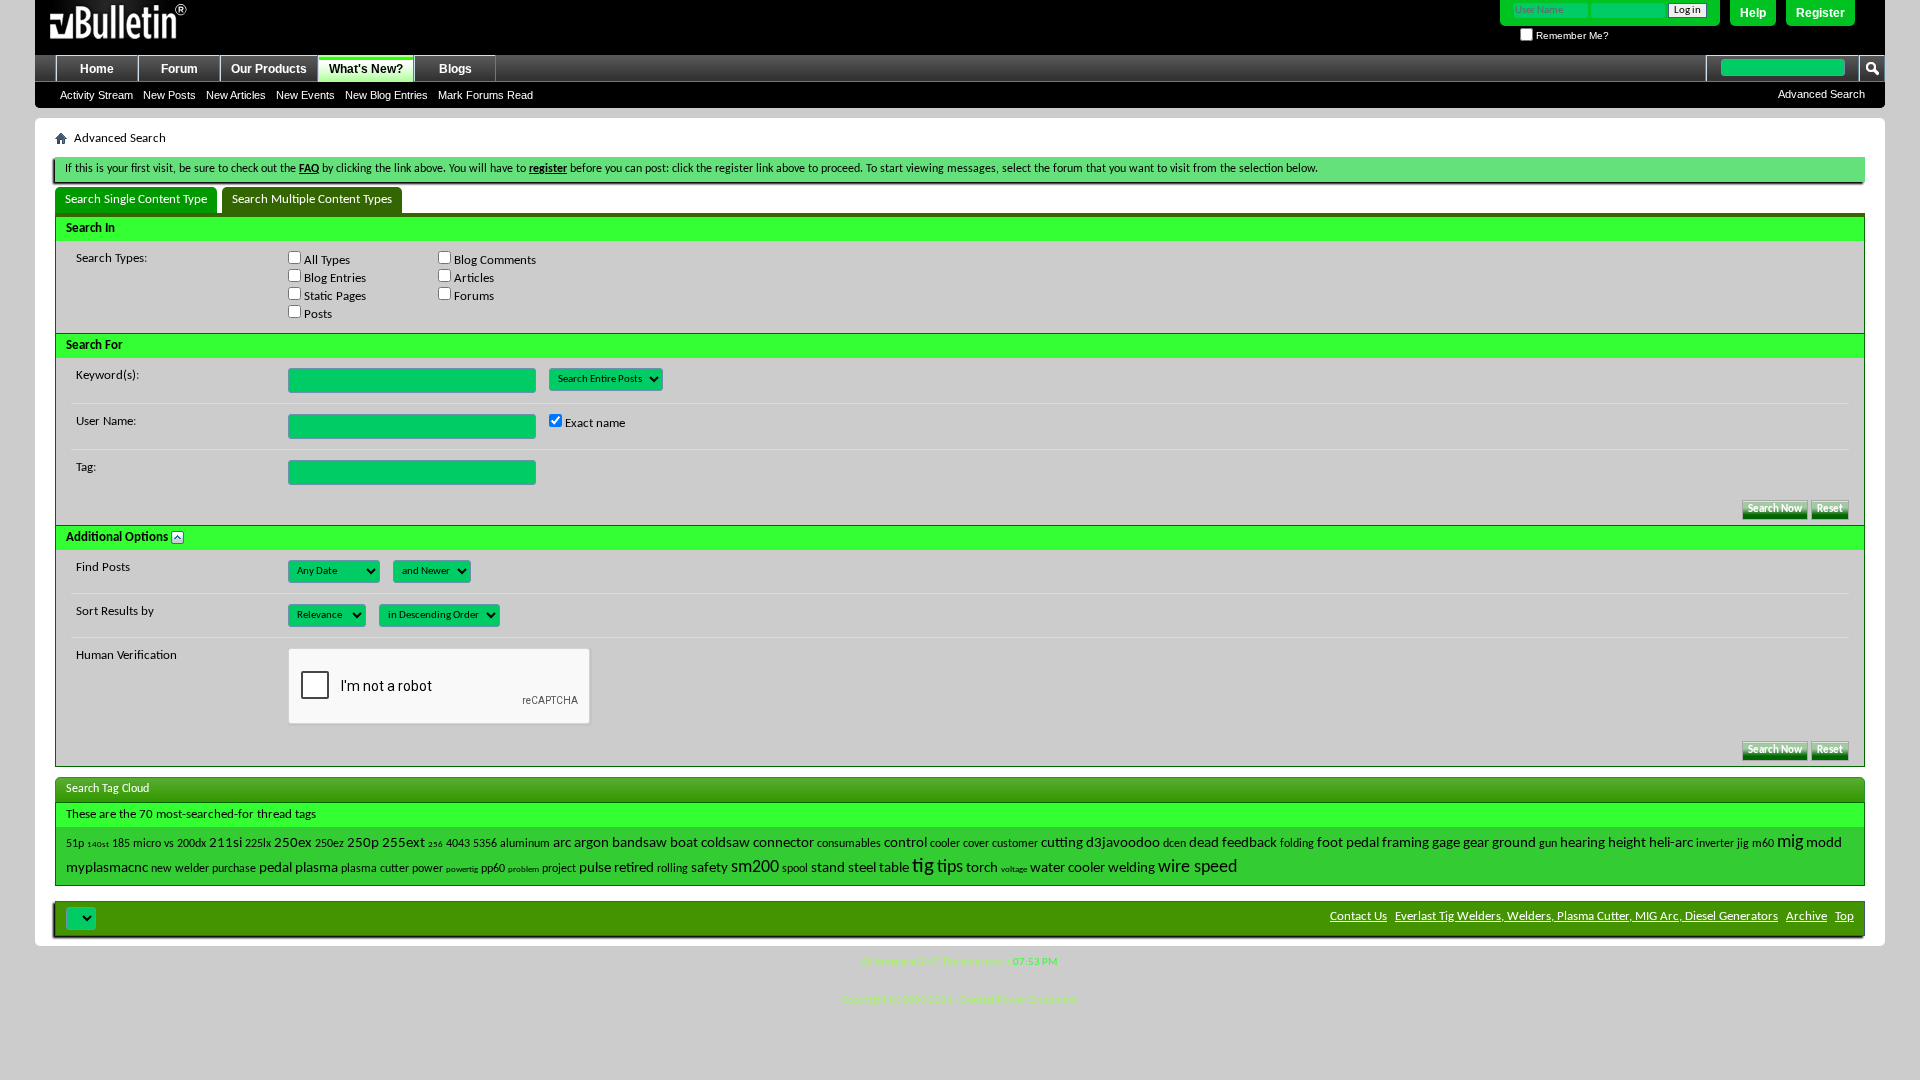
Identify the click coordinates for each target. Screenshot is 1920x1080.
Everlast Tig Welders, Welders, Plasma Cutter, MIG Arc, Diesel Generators (1586, 916)
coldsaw (725, 843)
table (894, 868)
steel (862, 868)
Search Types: (111, 258)
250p (363, 843)
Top (1844, 916)
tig (923, 866)
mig (1790, 842)
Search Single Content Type (136, 199)
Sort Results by (115, 611)
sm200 (755, 867)
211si (225, 843)
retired (634, 868)
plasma (316, 868)
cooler (945, 844)
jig (1743, 844)
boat (684, 843)
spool (795, 869)
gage (1446, 843)
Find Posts (103, 567)
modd (1824, 843)
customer (1015, 844)
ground (1514, 843)
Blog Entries (333, 278)
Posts (316, 314)
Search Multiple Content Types (312, 199)
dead (1204, 843)
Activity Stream (96, 95)
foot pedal (1348, 843)
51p (75, 844)
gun (1548, 844)
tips (950, 867)
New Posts (169, 95)
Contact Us (1358, 916)
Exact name (593, 423)
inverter (1715, 844)
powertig (462, 869)
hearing (1582, 843)
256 (435, 844)
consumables (849, 844)
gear (1476, 843)
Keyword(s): (107, 375)
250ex (293, 843)
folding (1297, 844)
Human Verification (126, 655)
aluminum (525, 844)
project (559, 869)
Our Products (269, 69)
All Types (325, 260)
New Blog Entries (386, 95)
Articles (472, 278)
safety (709, 868)
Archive (1806, 916)
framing (1405, 843)
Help (1753, 13)
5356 (485, 844)
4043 (458, 844)
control (905, 843)
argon (591, 843)
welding (1131, 868)
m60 (1763, 844)
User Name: (106, 421)
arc (562, 843)
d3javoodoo (1123, 843)
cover (976, 844)
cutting (1062, 843)
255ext (403, 843)
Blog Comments (493, 260)
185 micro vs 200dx (159, 844)
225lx (258, 844)
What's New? (366, 69)
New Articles (236, 95)
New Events (305, 95)
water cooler (1067, 868)
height (1627, 843)
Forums (472, 296)
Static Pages (333, 296)
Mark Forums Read (485, 95)
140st (98, 844)
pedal (275, 868)
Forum (179, 69)
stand (828, 868)
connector (783, 843)
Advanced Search (1821, 94)
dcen (1174, 844)
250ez (329, 844)
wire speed (1197, 867)
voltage (1014, 869)
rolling (672, 869)
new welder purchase (203, 869)
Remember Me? (1571, 35)
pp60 (493, 869)
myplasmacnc (107, 868)
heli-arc (1671, 843)
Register (1820, 13)
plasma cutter (375, 869)
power (427, 869)
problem (523, 869)
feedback (1249, 843)
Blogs (455, 69)
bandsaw (639, 843)
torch (982, 868)
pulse (595, 868)
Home (97, 69)
